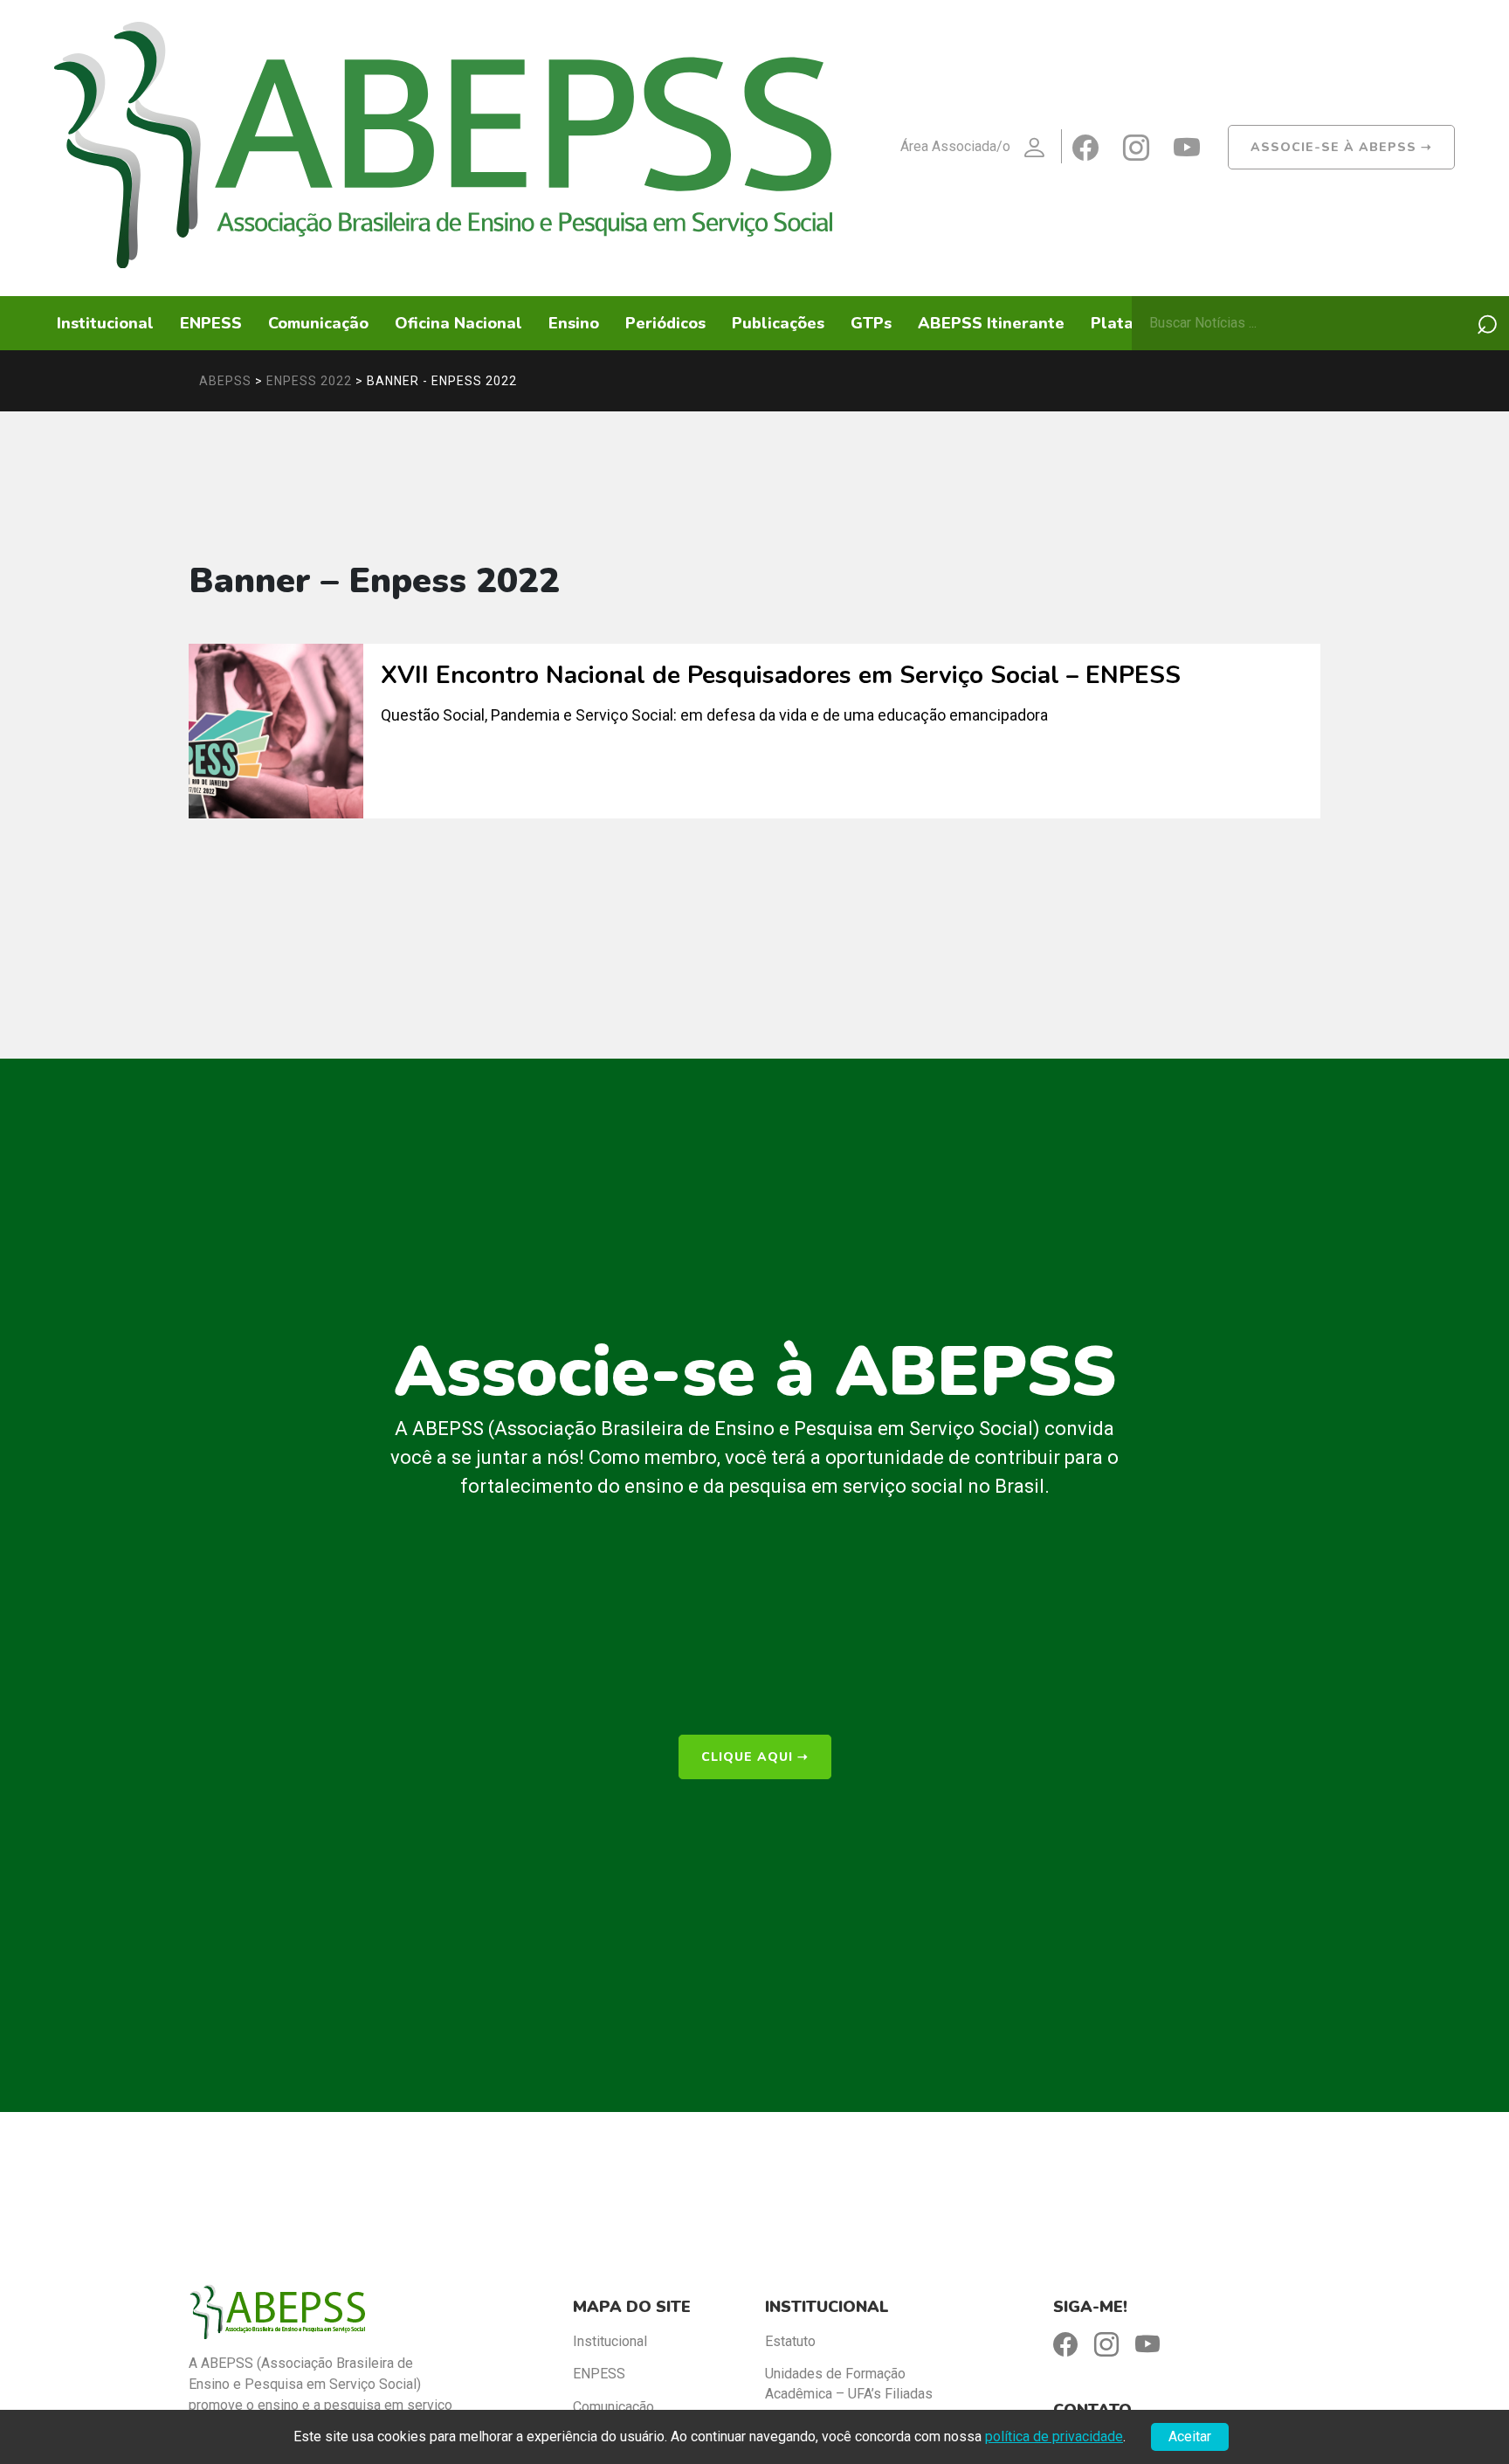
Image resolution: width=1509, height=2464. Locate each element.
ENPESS (211, 323)
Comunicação (318, 323)
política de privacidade (1054, 2436)
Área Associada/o (955, 146)
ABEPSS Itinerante (991, 323)
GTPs (871, 323)
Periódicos (665, 323)
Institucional (105, 323)
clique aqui (755, 1757)
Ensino (574, 323)
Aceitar (1190, 2436)
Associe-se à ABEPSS (1341, 147)
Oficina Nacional (458, 323)
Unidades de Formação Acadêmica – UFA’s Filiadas (849, 2383)
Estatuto (790, 2341)
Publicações (778, 323)
